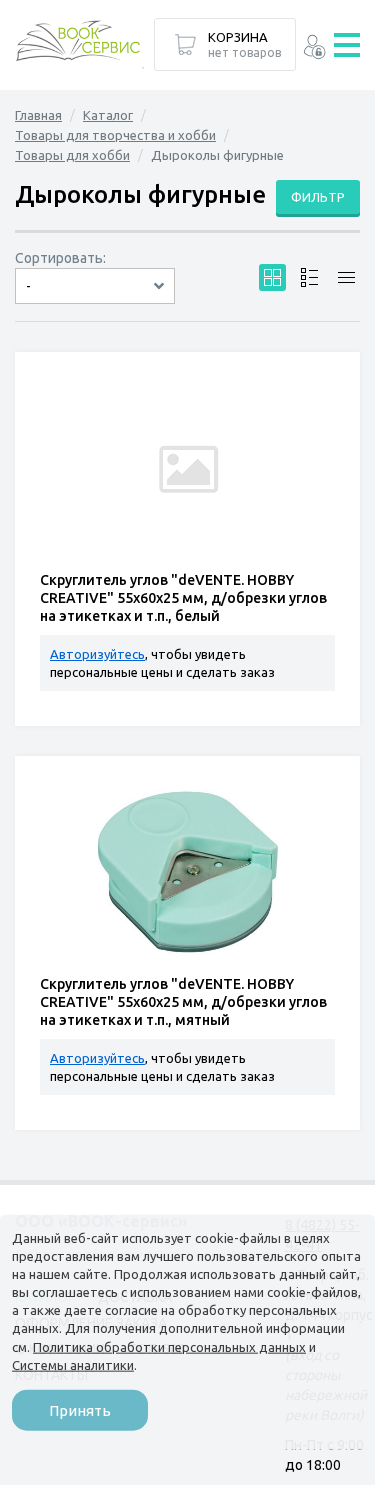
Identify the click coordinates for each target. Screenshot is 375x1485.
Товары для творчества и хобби (115, 135)
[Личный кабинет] (314, 49)
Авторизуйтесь (97, 654)
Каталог (108, 115)
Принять (80, 1410)
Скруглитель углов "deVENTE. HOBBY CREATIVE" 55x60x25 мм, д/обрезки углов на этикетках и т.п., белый (183, 598)
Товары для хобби (72, 155)
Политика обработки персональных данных (169, 1346)
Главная (38, 115)
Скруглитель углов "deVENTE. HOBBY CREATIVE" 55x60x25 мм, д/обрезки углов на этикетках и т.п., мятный (183, 1002)
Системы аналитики (73, 1364)
